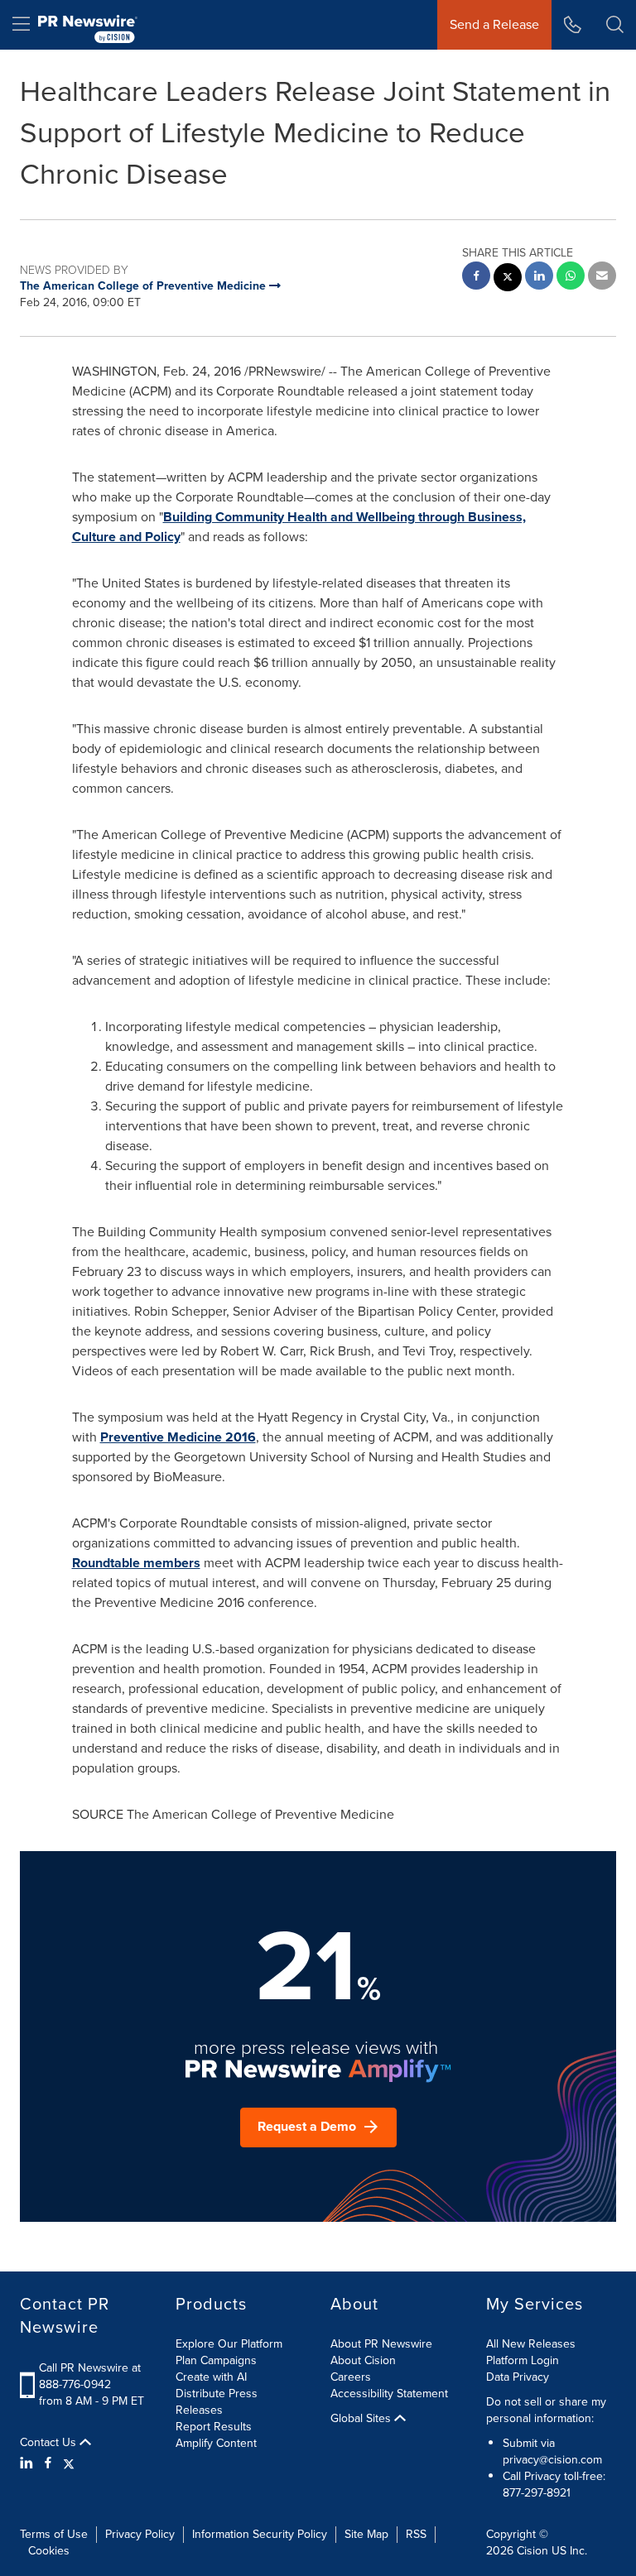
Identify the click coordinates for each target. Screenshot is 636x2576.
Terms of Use (54, 2534)
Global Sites (362, 2419)
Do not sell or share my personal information (546, 2410)
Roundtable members (136, 1563)
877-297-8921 (537, 2493)
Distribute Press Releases (217, 2402)
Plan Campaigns (216, 2360)
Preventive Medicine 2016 (178, 1437)
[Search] (615, 25)
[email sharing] (602, 278)
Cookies (49, 2551)
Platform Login (523, 2360)
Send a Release (494, 24)
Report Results (214, 2427)
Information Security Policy (260, 2534)
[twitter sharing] (508, 279)
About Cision (363, 2360)
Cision (532, 2551)
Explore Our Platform (229, 2344)
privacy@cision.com (552, 2460)
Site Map (366, 2534)
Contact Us (50, 2443)
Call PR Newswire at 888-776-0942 (90, 2376)
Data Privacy (518, 2377)
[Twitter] (69, 2463)
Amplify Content (216, 2443)
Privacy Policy (140, 2534)
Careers (351, 2377)
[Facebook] (48, 2463)
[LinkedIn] (29, 2463)
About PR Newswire (381, 2344)
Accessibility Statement (389, 2394)
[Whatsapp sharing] (571, 278)
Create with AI (211, 2377)
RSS (416, 2534)
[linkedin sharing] (539, 278)
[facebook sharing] (476, 278)
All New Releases (531, 2344)
